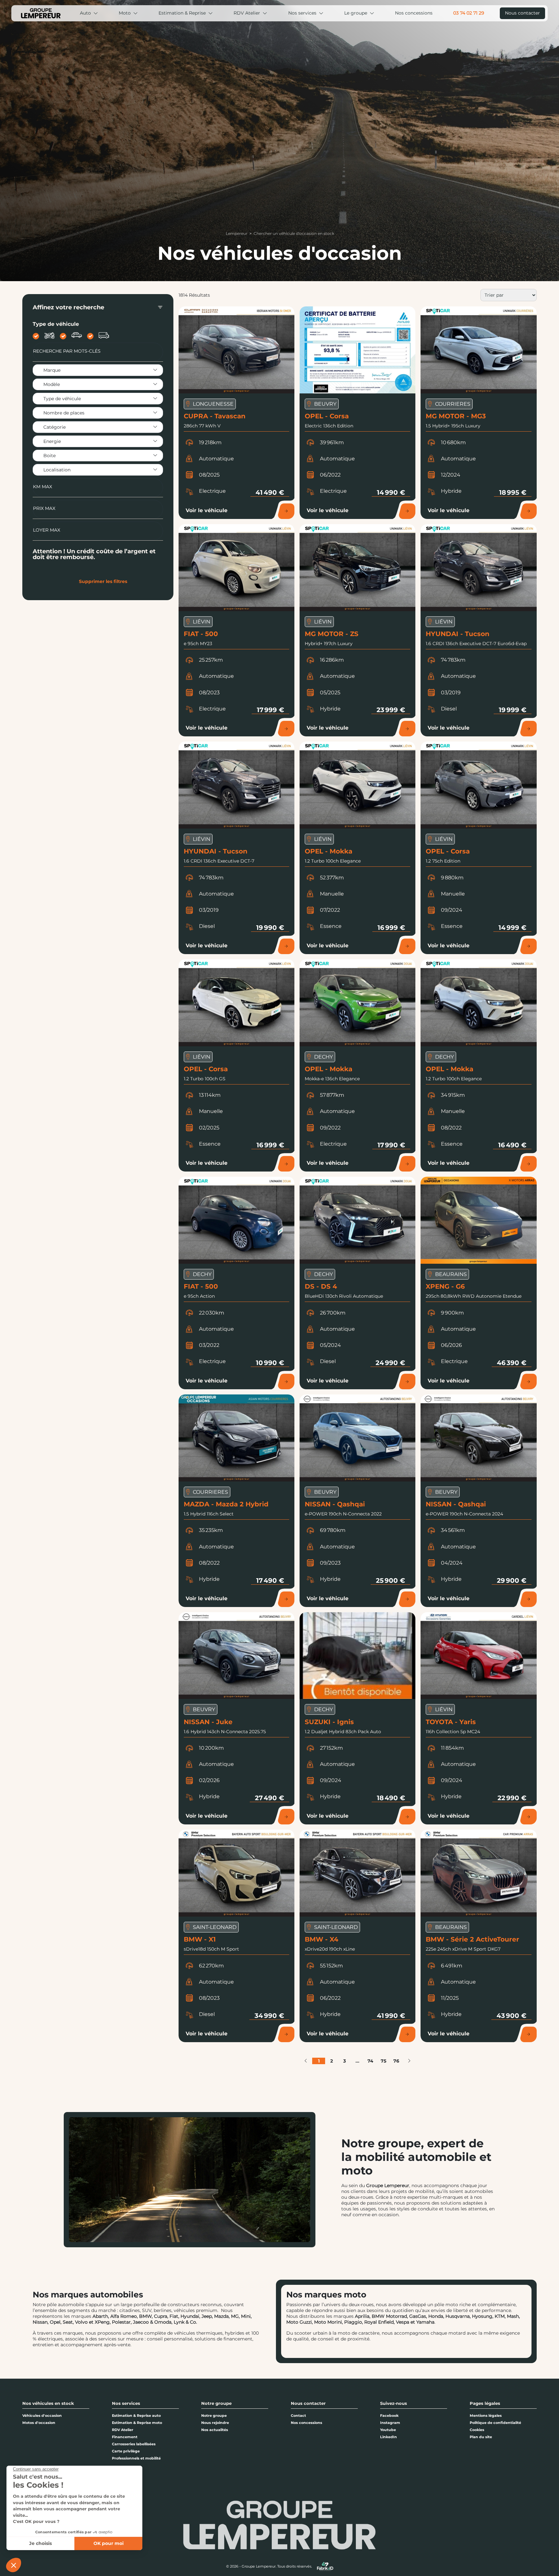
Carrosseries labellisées (134, 2444)
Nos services (302, 13)
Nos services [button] (126, 2403)
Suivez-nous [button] (394, 2403)
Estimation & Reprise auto (136, 2416)
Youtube (388, 2430)
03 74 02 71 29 (469, 13)
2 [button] (332, 2061)
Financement (125, 2437)
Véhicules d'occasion (42, 2416)
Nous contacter (522, 13)
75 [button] (384, 2061)
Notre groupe (214, 2416)
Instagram (390, 2423)
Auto (85, 13)
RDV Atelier (247, 13)
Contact (298, 2416)
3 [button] (345, 2061)
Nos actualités (215, 2430)
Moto (125, 13)
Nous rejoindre (215, 2423)
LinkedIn (389, 2437)
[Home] (41, 13)
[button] (306, 2061)
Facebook (389, 2416)
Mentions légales (486, 2416)
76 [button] (396, 2061)
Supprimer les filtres (103, 581)
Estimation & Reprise (182, 13)
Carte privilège (126, 2451)
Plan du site (481, 2437)
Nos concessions (414, 13)
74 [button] (370, 2061)
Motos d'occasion (39, 2423)
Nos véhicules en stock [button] (48, 2403)
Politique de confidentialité (495, 2423)
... (357, 2061)
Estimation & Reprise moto (137, 2423)
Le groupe (356, 13)
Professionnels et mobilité (136, 2458)
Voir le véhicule (207, 510)
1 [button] (319, 2061)
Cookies (477, 2430)
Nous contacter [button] (308, 2403)
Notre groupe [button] (216, 2403)
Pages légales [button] (485, 2403)
